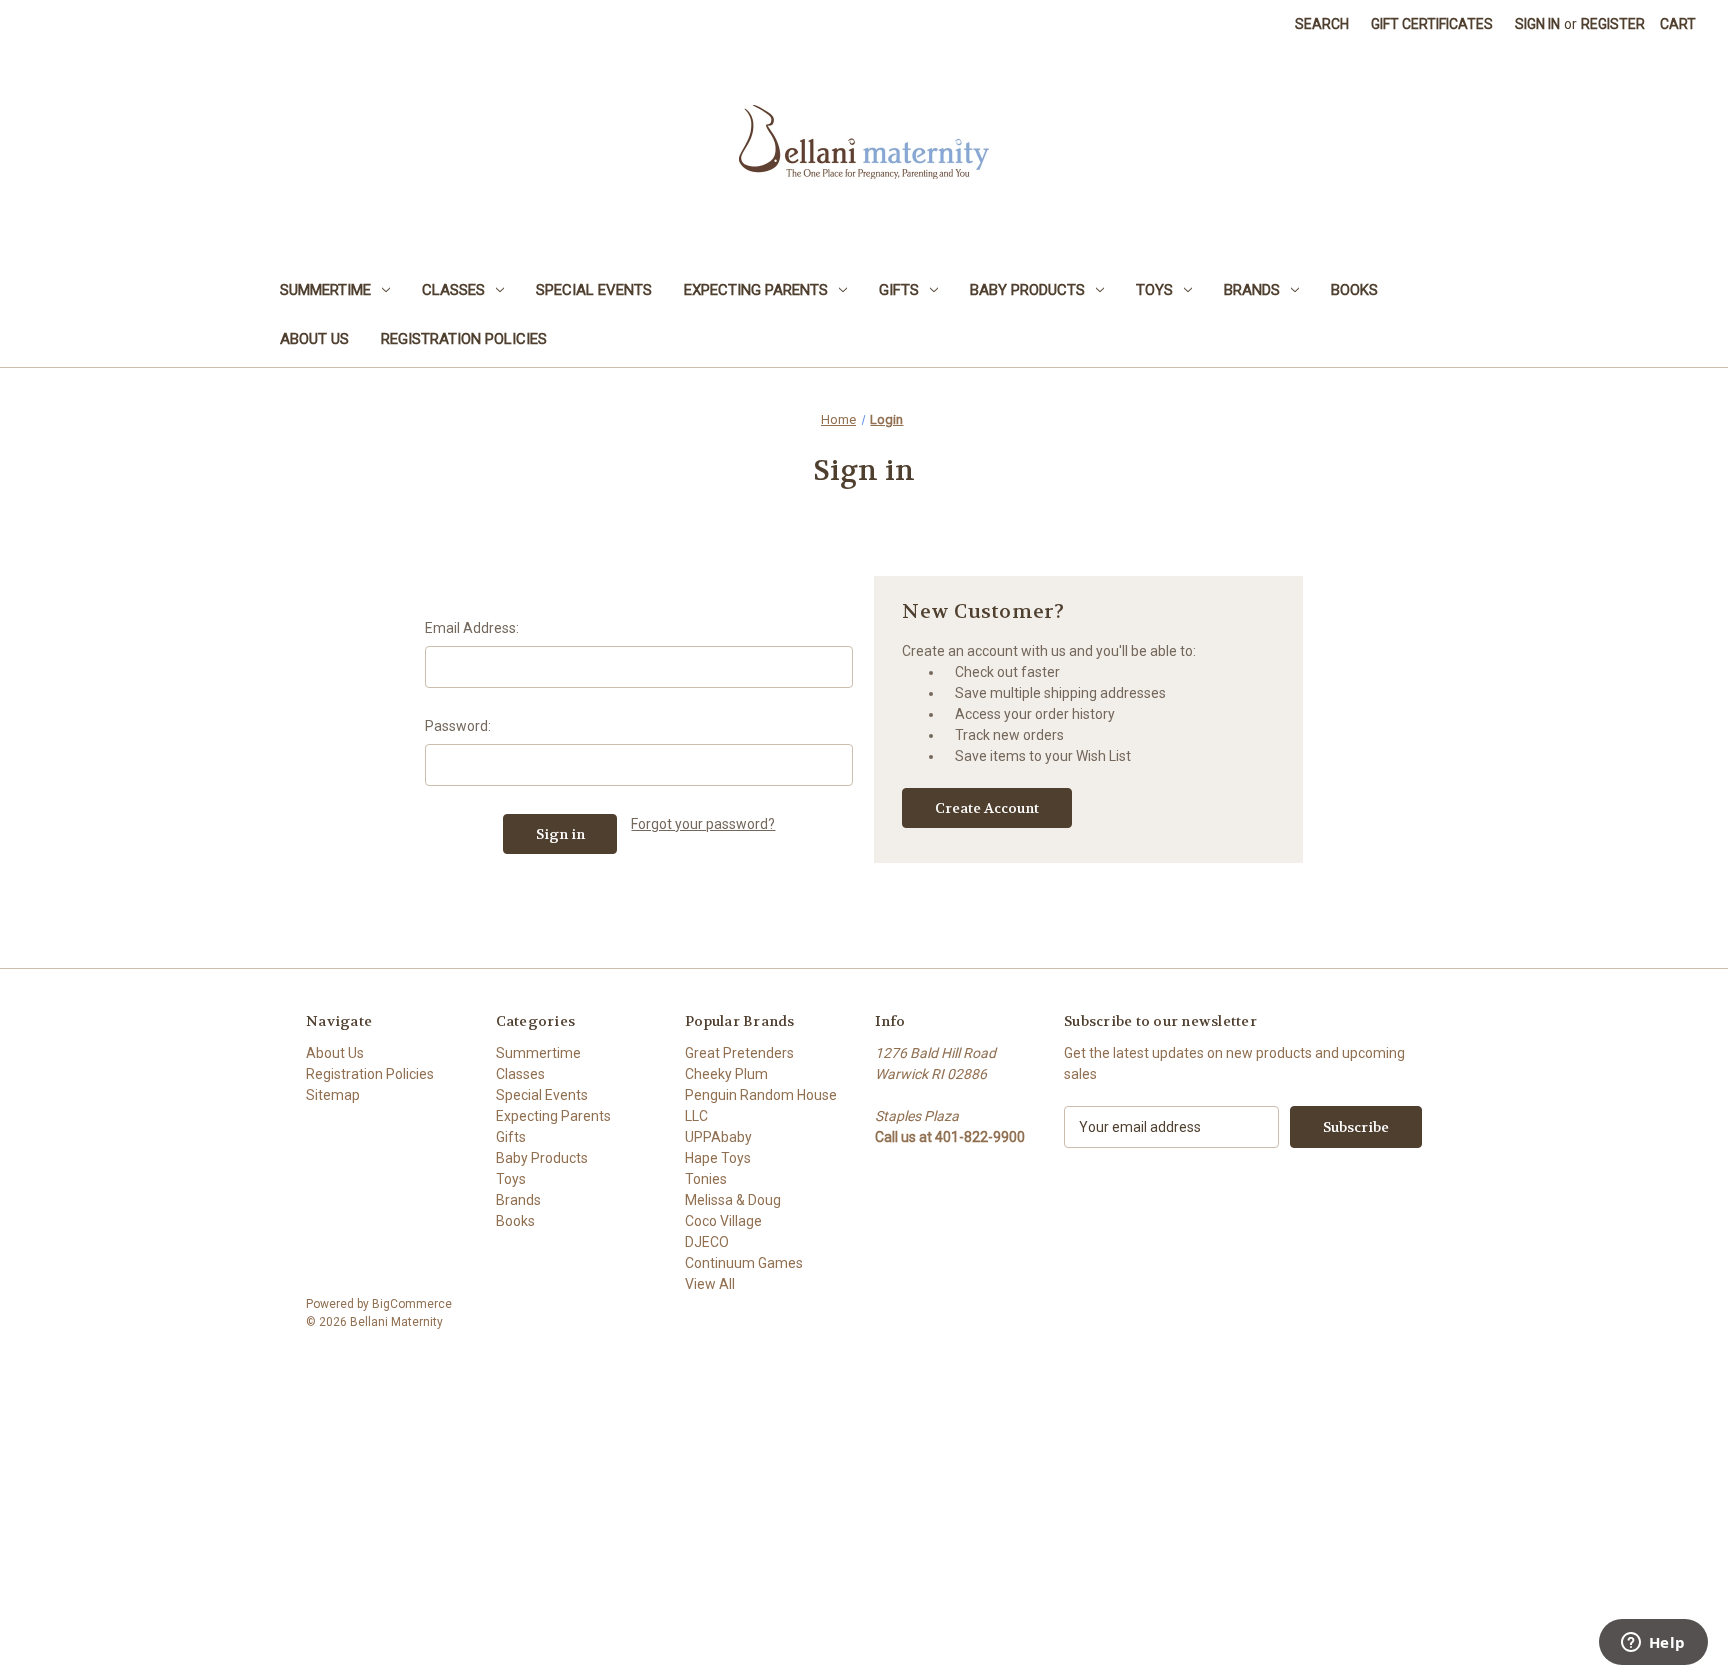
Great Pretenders (739, 1053)
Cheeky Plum (726, 1074)
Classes (453, 290)
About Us (314, 339)
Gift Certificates (1432, 24)
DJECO (707, 1242)
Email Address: (472, 628)
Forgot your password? (703, 824)
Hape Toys (718, 1158)
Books (1354, 290)
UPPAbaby (718, 1137)
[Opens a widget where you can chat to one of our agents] (1653, 1644)
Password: (458, 726)
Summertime (325, 290)
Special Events (594, 290)
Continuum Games (744, 1263)
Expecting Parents (756, 290)
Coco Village (723, 1221)
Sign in (1537, 24)
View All (710, 1284)
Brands (1252, 290)
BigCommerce (412, 1304)
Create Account (987, 808)
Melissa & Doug (733, 1200)
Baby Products (1027, 290)
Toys (1154, 290)
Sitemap (333, 1095)
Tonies (706, 1179)
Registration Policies (464, 339)
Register (1613, 24)
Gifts (899, 290)
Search (1322, 24)
